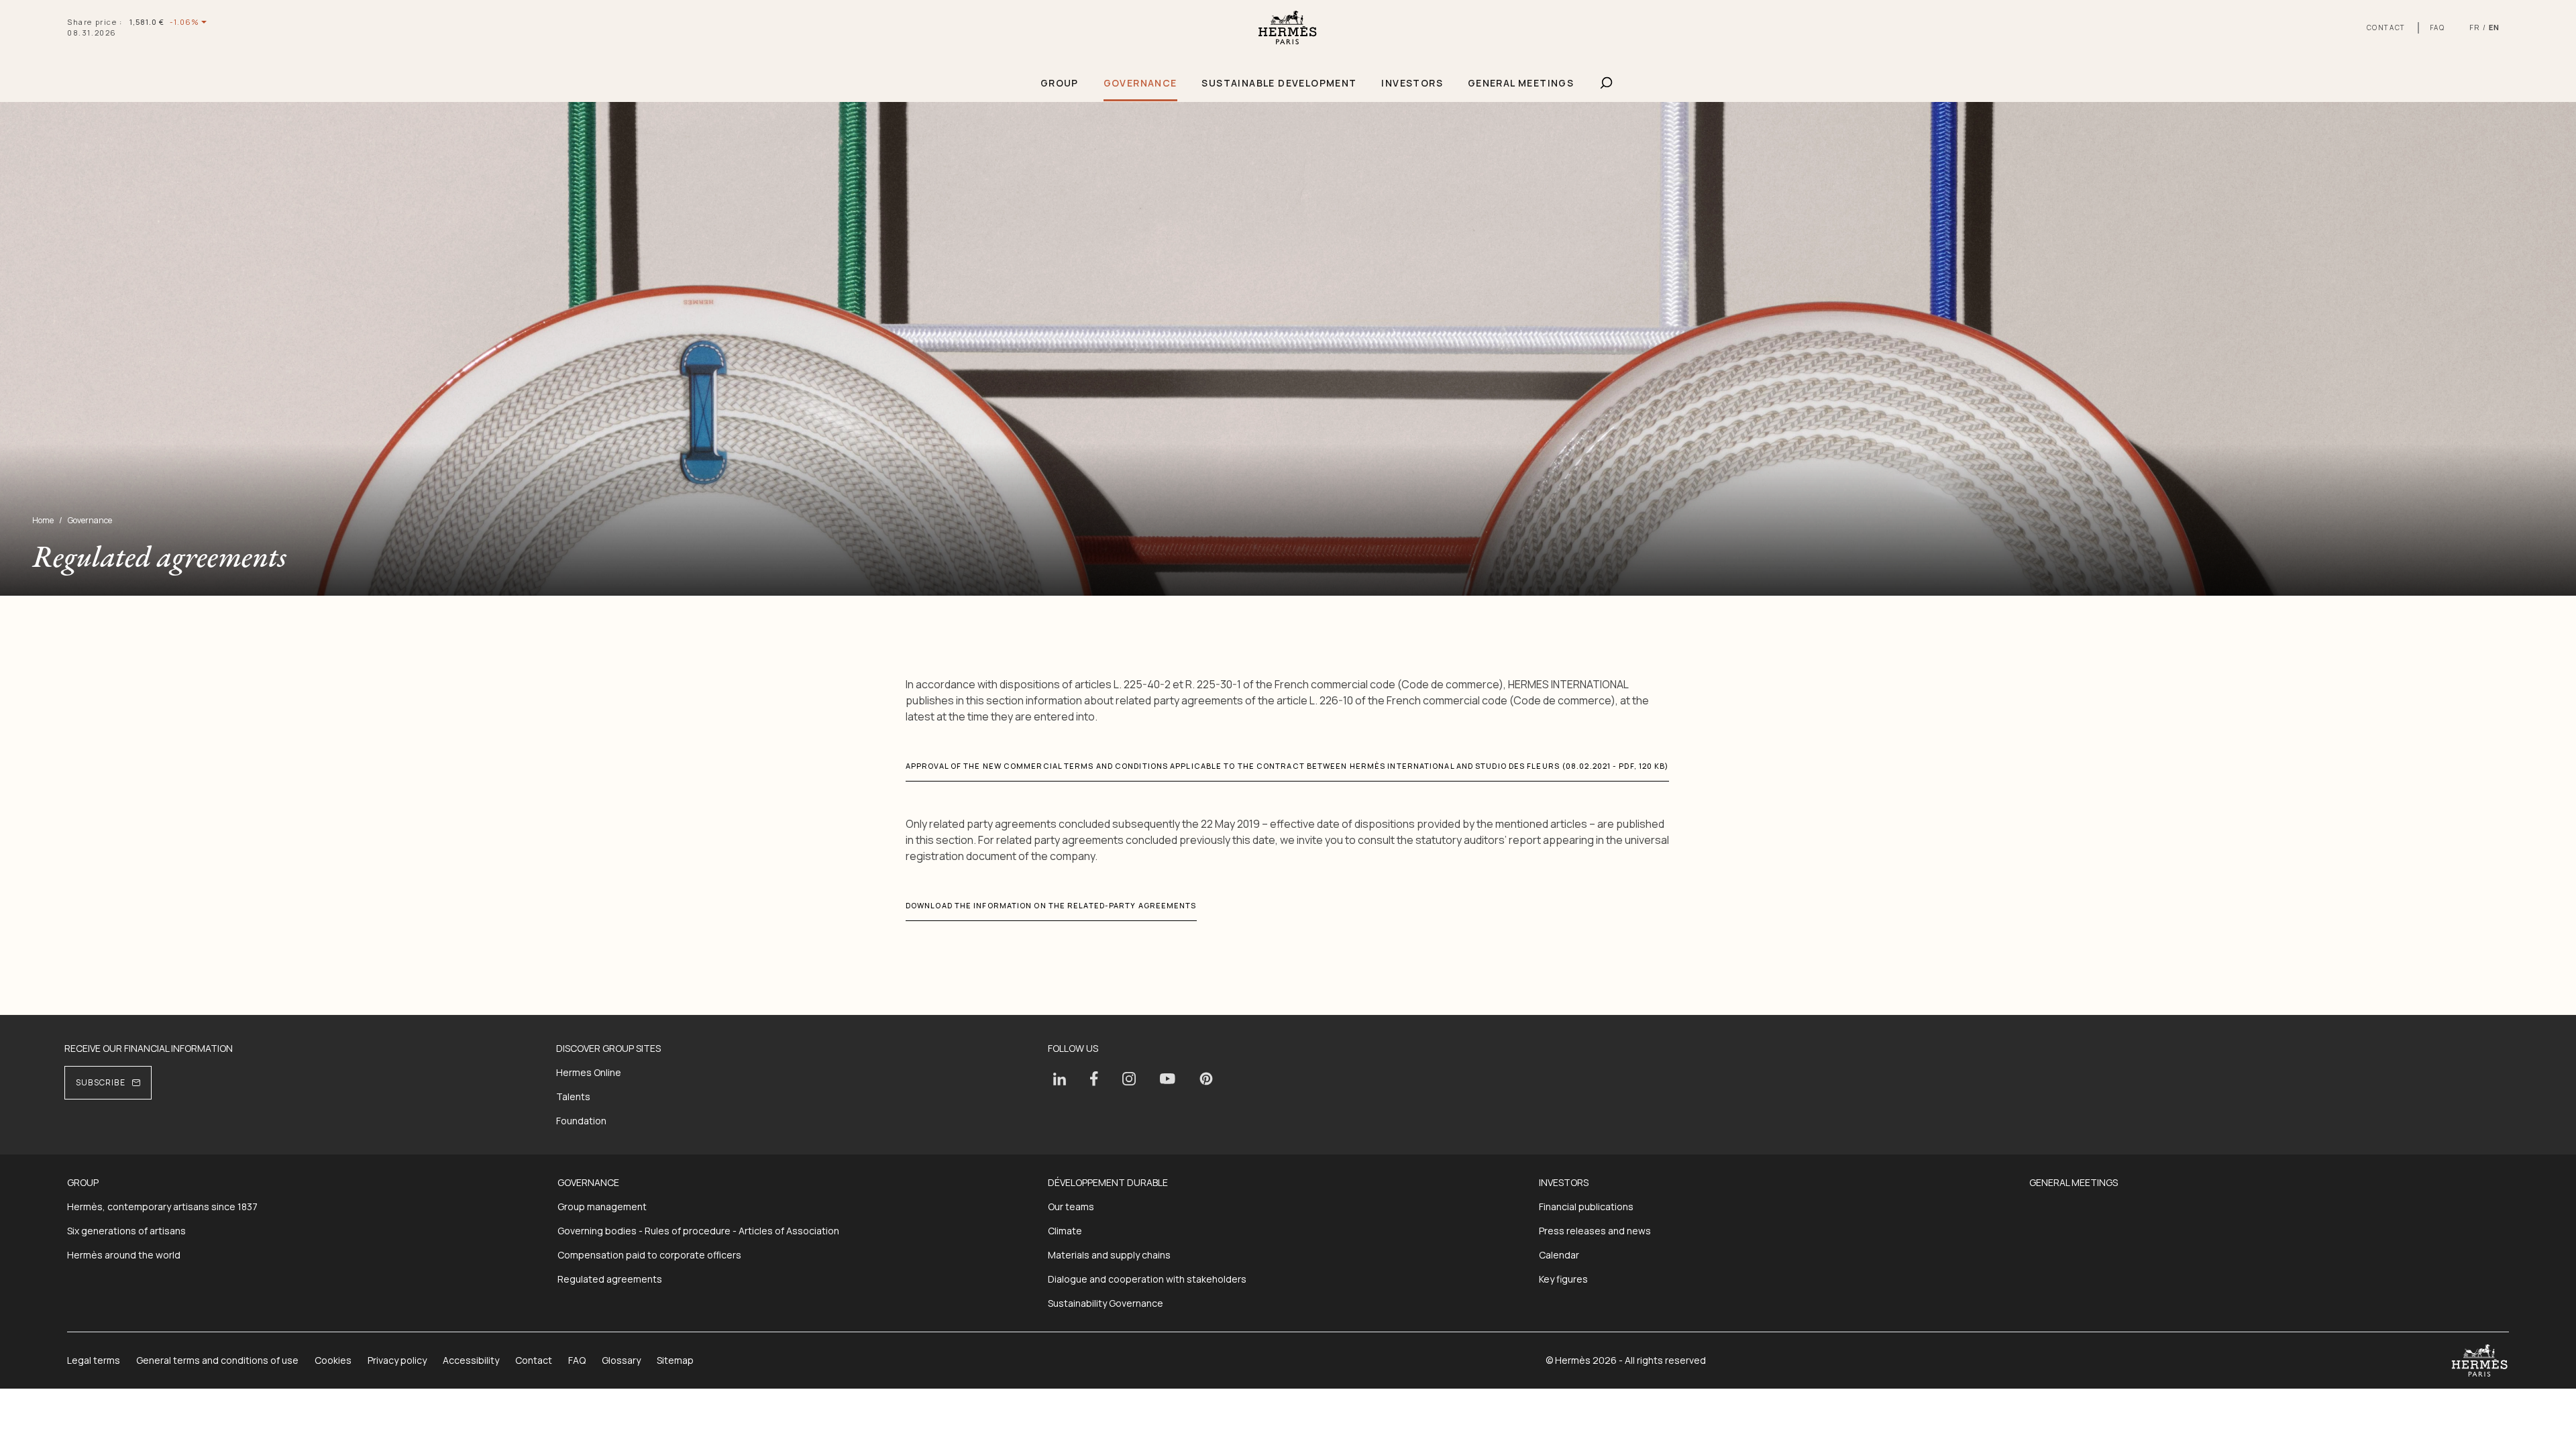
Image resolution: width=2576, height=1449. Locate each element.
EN (2494, 27)
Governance (1140, 83)
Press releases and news (1595, 1231)
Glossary (621, 1360)
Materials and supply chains (1109, 1255)
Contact (534, 1360)
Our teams (1071, 1206)
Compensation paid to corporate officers (649, 1255)
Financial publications (1586, 1206)
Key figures (1563, 1279)
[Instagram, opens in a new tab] (1129, 1079)
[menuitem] (1059, 84)
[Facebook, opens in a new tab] (1094, 1079)
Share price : (95, 22)
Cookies (333, 1360)
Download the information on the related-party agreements (1051, 905)
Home (43, 521)
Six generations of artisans (126, 1231)
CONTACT (2386, 28)
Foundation (581, 1121)
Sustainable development (1279, 83)
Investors (1412, 83)
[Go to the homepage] (1288, 28)
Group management (602, 1206)
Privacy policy (397, 1360)
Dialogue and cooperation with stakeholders (1147, 1279)
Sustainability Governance (1106, 1303)
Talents (573, 1096)
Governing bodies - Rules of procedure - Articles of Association (698, 1231)
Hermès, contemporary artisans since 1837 (162, 1206)
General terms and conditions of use (217, 1360)
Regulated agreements (610, 1279)
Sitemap (675, 1360)
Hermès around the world (124, 1255)
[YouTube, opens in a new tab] (1168, 1079)
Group (1060, 83)
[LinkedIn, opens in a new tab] (1060, 1079)
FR (2475, 27)
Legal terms (94, 1360)
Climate (1065, 1231)
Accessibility (471, 1360)
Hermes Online (589, 1072)
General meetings (1521, 83)
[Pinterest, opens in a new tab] (1206, 1079)
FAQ (2437, 28)
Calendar (1559, 1255)
